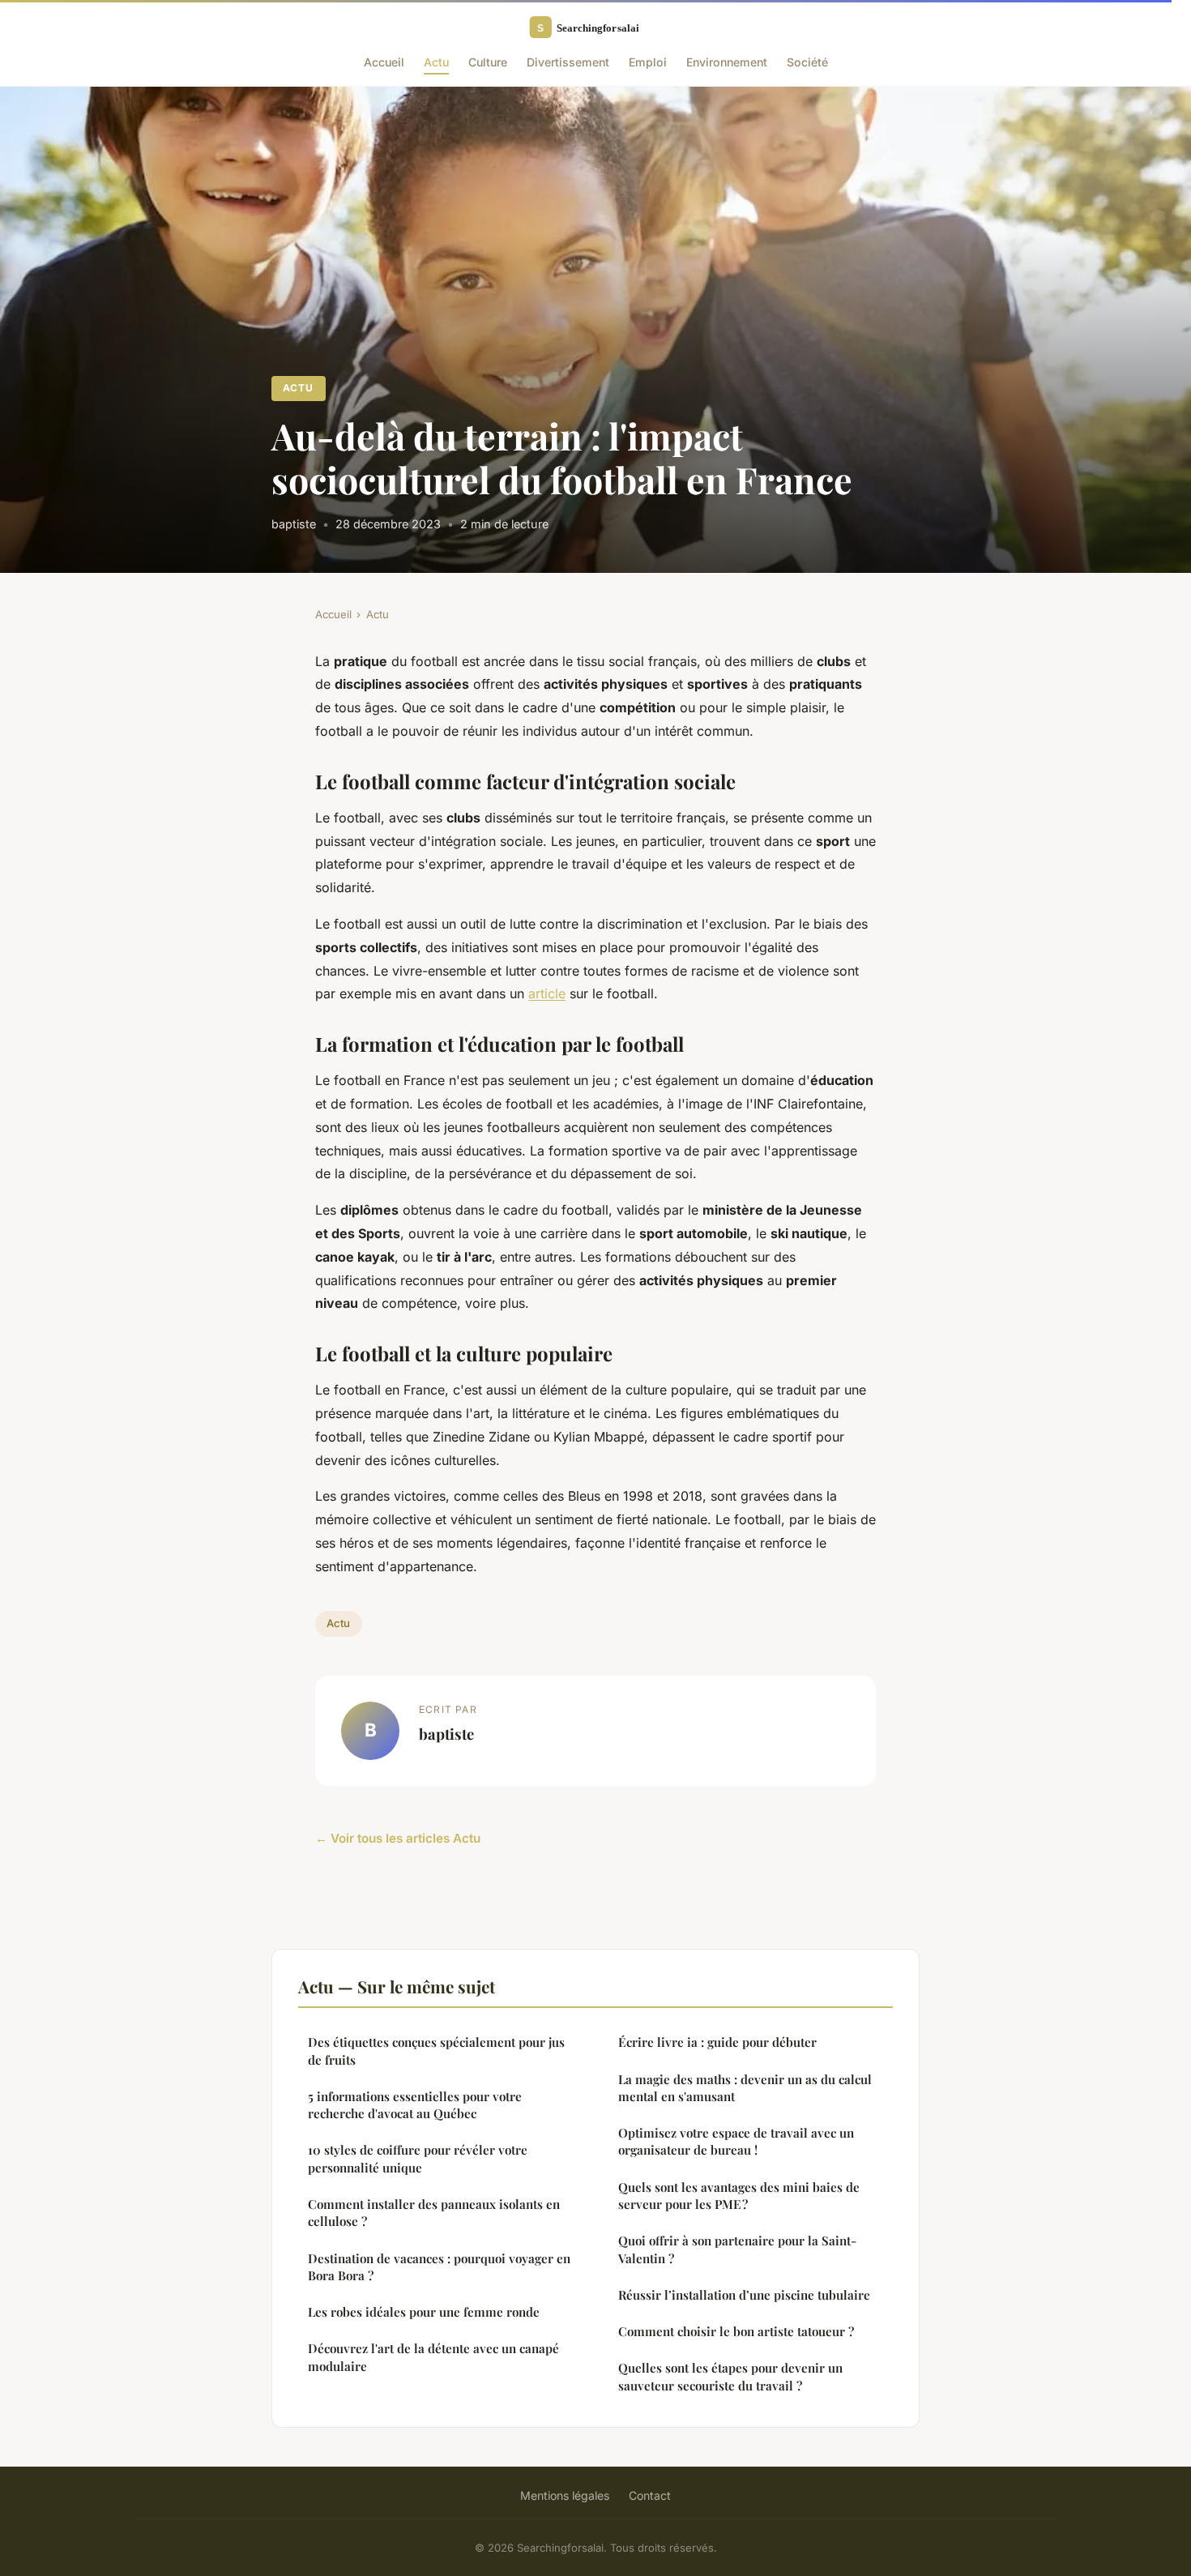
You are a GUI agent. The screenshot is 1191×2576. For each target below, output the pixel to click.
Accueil (384, 62)
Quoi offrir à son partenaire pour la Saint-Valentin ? (737, 2249)
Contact (650, 2495)
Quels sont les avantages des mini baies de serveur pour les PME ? (739, 2196)
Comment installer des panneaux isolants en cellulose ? (434, 2213)
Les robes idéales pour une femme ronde (424, 2312)
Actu (436, 62)
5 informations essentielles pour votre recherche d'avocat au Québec (415, 2105)
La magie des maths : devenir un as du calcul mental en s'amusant (745, 2088)
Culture (488, 62)
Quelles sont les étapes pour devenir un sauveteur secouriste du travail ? (730, 2376)
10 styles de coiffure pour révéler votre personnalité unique (418, 2158)
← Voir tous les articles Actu (398, 1838)
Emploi (648, 62)
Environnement (727, 62)
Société (807, 62)
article (547, 993)
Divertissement (568, 62)
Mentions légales (565, 2495)
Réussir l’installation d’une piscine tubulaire (744, 2295)
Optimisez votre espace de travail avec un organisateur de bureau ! (736, 2141)
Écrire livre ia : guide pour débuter (717, 2042)
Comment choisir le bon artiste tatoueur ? (736, 2331)
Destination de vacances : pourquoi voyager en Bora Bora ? (439, 2267)
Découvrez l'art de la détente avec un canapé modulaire (433, 2357)
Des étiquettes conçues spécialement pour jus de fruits (436, 2051)
